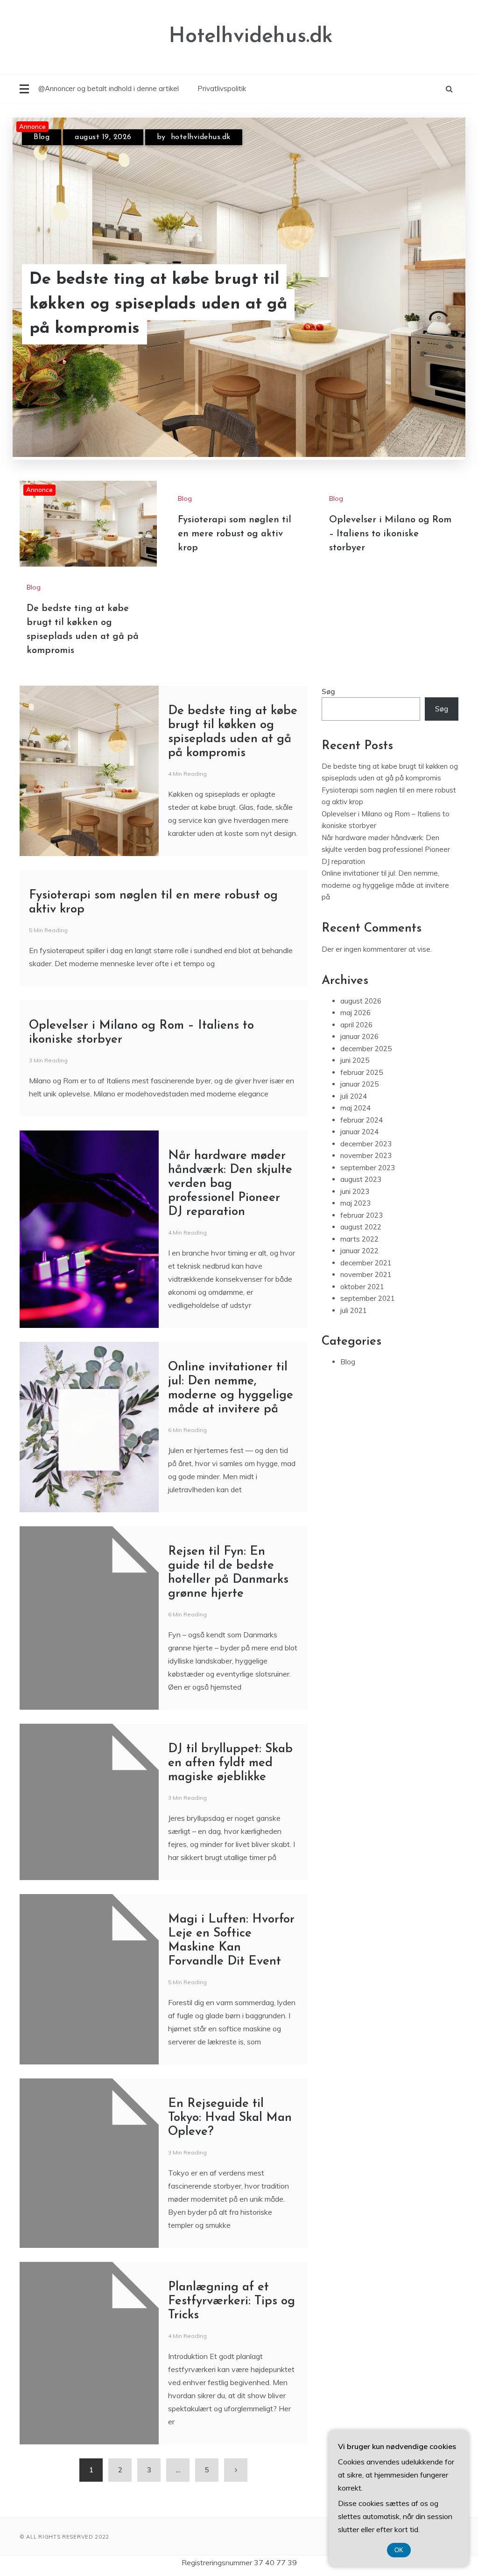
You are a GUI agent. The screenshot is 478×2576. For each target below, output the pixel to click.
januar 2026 (359, 1036)
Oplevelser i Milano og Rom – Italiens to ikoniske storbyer (390, 534)
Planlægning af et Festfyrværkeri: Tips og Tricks (232, 2301)
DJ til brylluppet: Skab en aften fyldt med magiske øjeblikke (230, 1763)
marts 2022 (359, 1239)
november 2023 (366, 1155)
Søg (328, 691)
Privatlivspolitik (222, 88)
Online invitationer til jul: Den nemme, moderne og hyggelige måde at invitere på (385, 885)
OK (399, 2550)
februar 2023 (362, 1215)
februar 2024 (362, 1120)
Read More (427, 305)
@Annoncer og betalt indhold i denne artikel (109, 88)
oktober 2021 (362, 1287)
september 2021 (368, 1298)
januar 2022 (359, 1251)
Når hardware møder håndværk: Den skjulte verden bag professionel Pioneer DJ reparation (230, 1184)
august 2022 (361, 1227)
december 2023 (366, 1144)
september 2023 (368, 1168)
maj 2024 (355, 1108)
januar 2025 (359, 1084)
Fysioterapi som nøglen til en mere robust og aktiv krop (235, 534)
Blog (42, 137)
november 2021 (366, 1274)
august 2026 (361, 1001)
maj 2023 (355, 1203)
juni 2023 (355, 1191)
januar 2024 (359, 1132)
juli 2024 (354, 1096)
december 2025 (366, 1049)
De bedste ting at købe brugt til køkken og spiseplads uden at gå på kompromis (158, 304)
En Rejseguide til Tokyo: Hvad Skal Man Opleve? (230, 2118)
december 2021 (366, 1263)
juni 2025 (355, 1060)
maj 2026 (355, 1013)
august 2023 (361, 1179)
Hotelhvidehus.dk (251, 37)
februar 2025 (362, 1072)
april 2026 (356, 1025)
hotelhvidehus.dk (201, 137)
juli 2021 (354, 1310)
